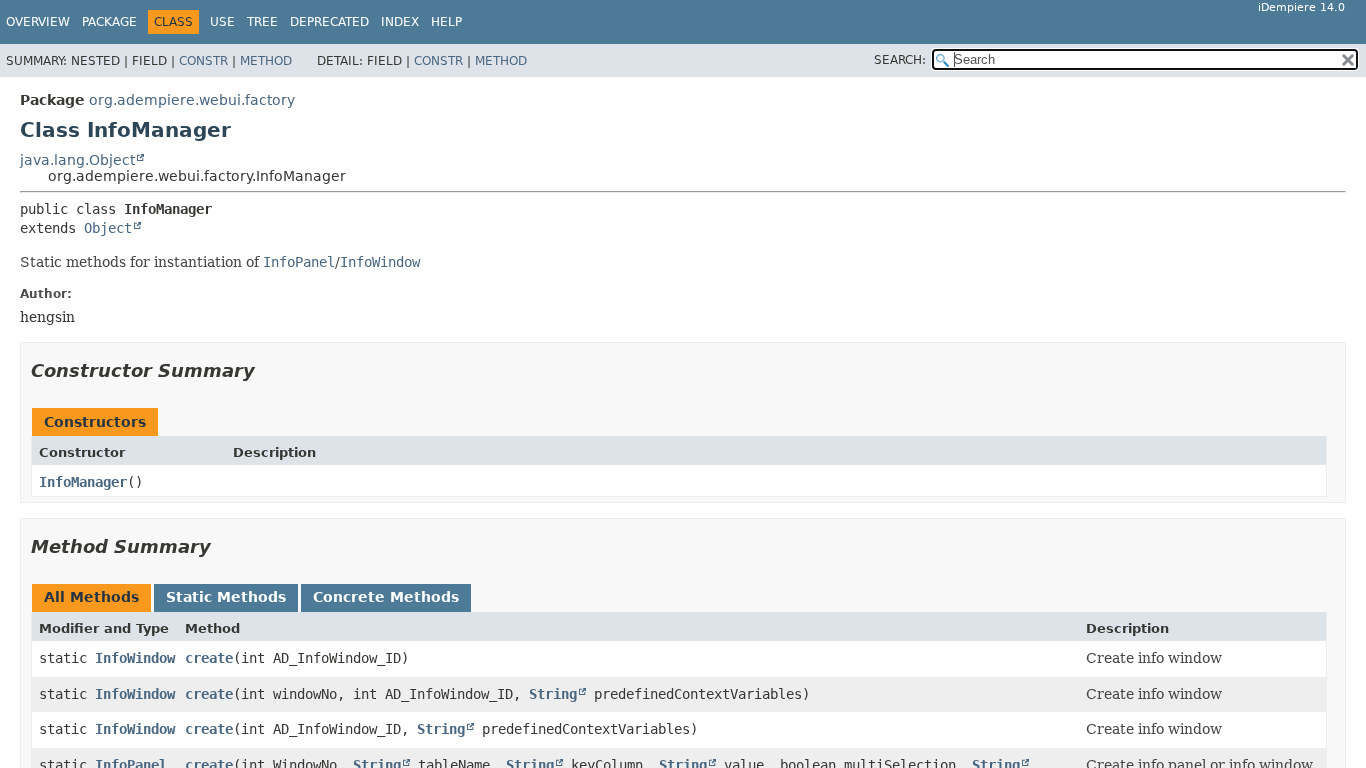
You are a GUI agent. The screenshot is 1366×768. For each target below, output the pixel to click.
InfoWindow (135, 658)
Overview (38, 22)
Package (109, 22)
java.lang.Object (77, 160)
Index (400, 22)
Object (108, 228)
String (553, 694)
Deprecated (329, 22)
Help (446, 22)
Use (222, 22)
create (209, 658)
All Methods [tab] (91, 597)
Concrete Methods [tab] (386, 597)
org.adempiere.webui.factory (192, 100)
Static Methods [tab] (226, 597)
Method (266, 61)
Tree (262, 22)
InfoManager (83, 482)
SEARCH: (900, 60)
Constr (203, 61)
